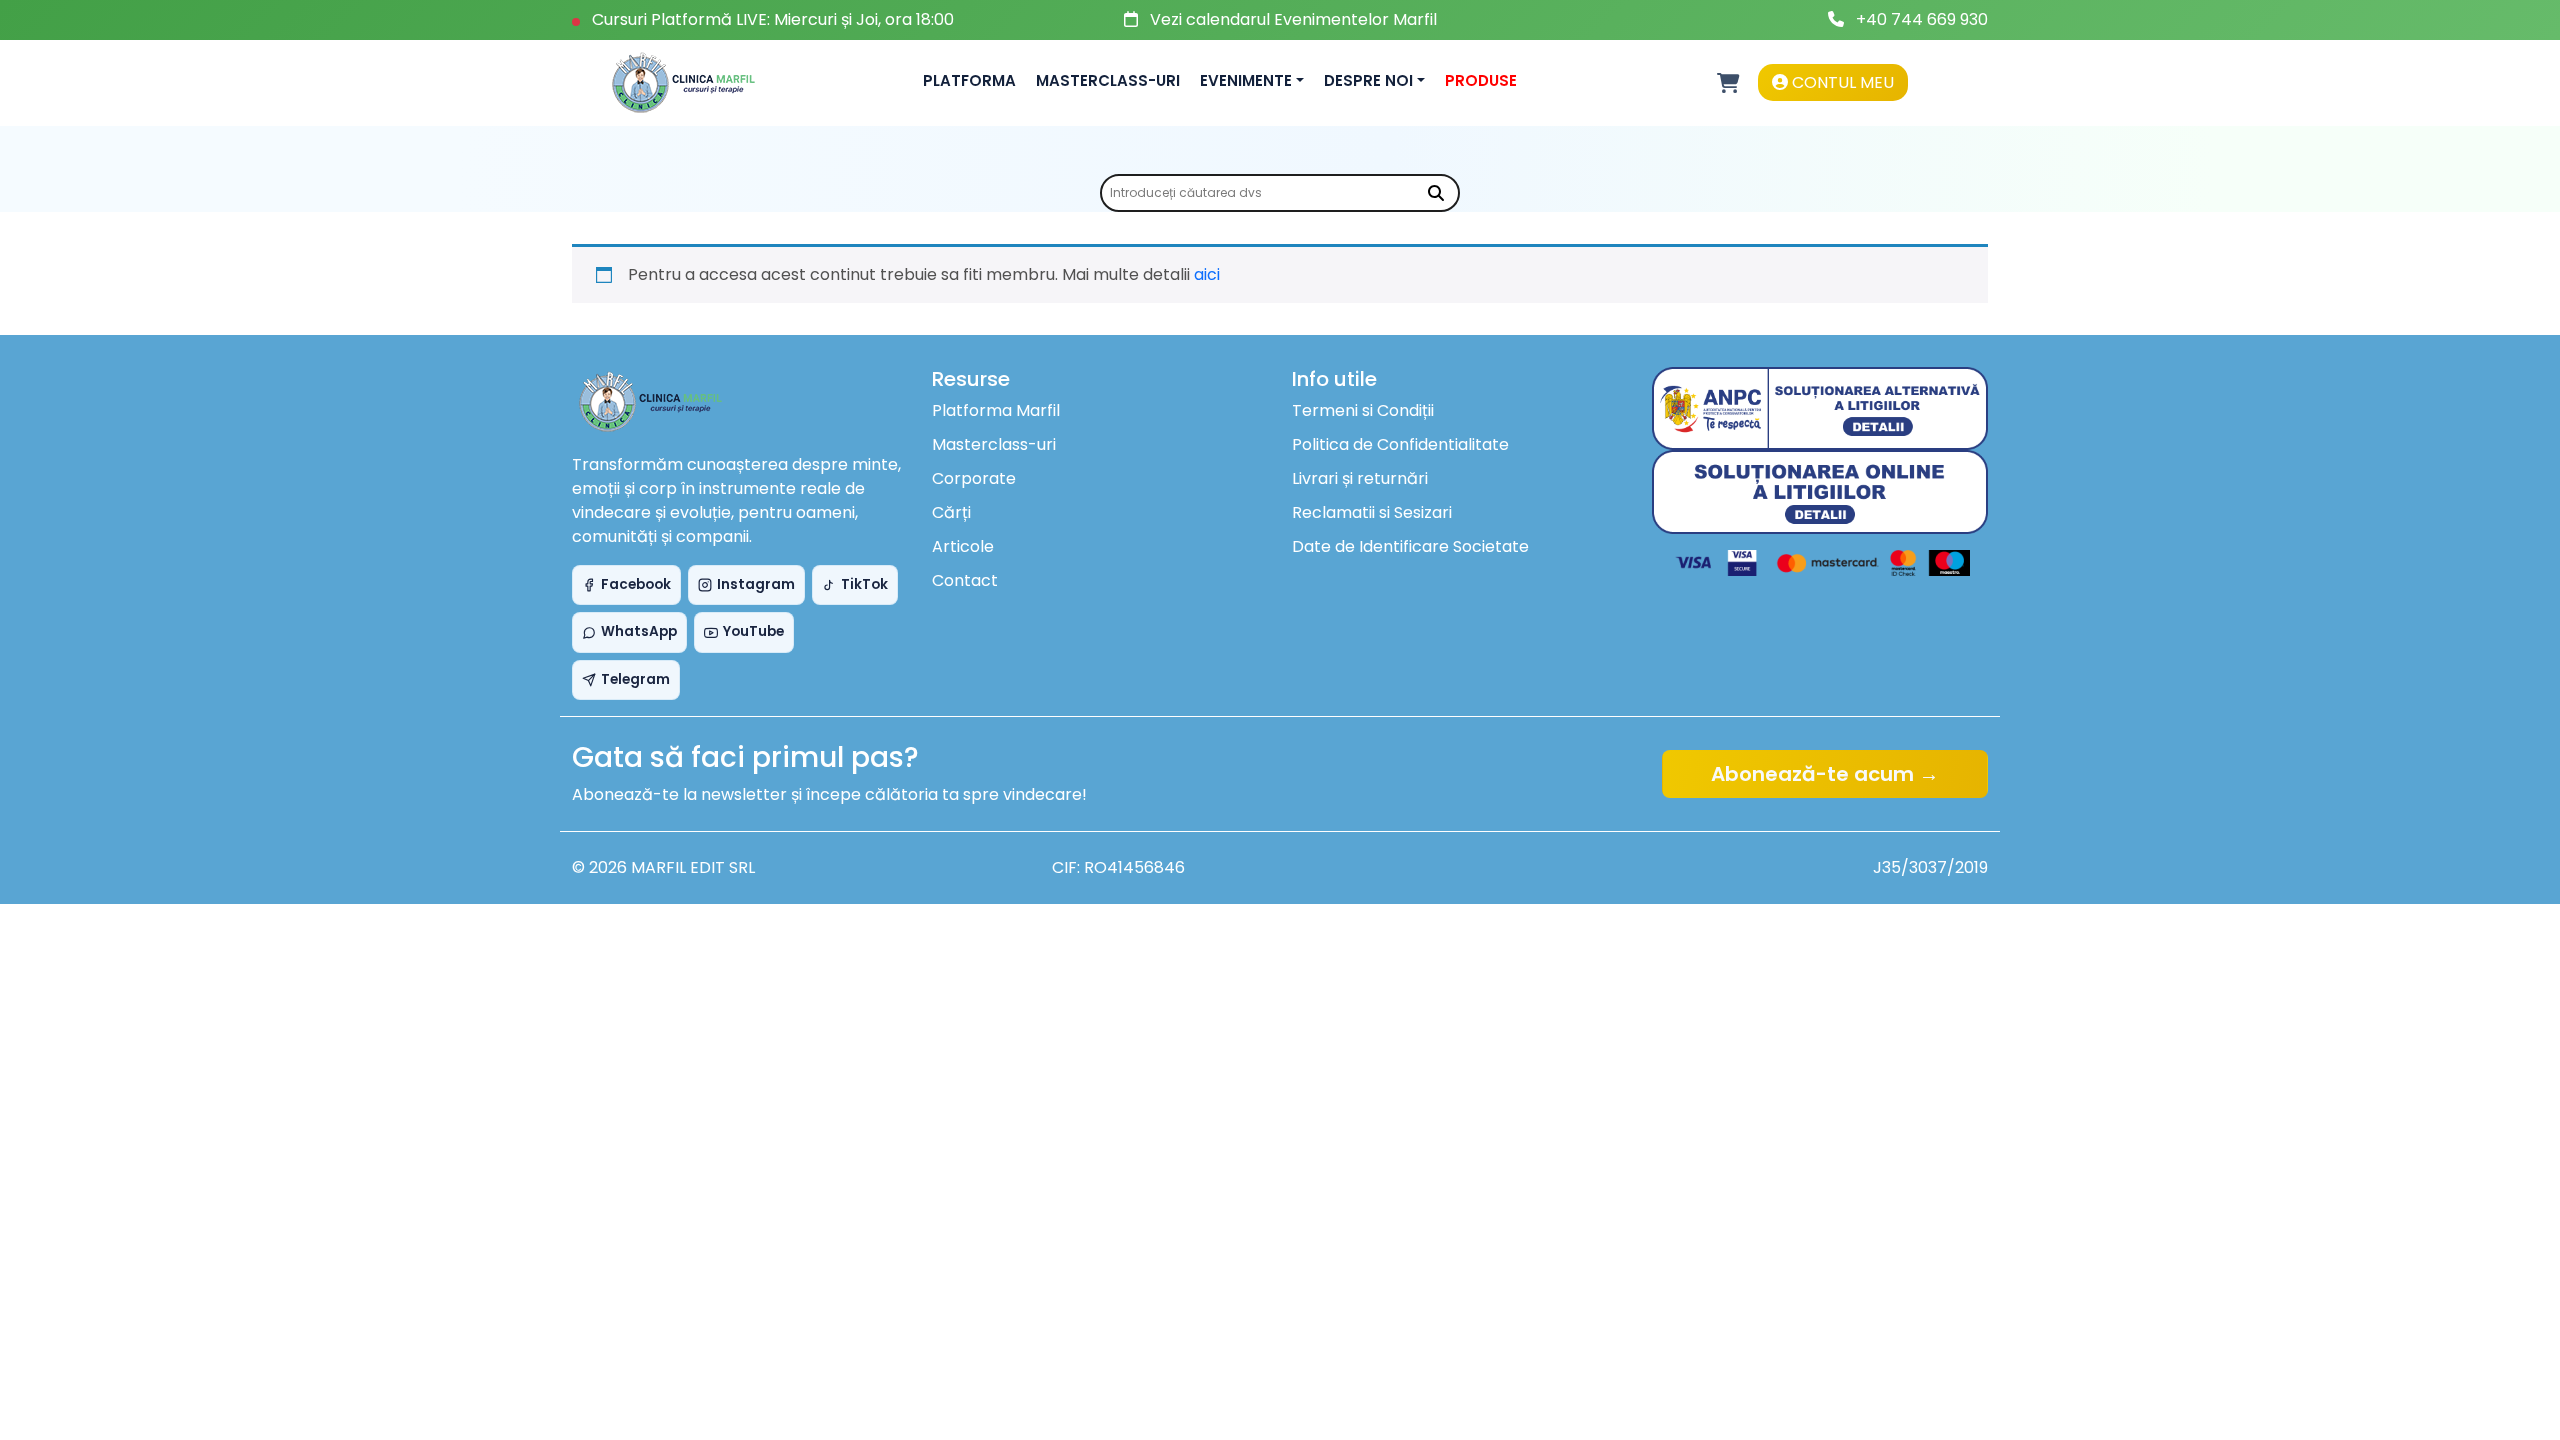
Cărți (951, 512)
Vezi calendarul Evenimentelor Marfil (1293, 19)
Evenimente (1246, 80)
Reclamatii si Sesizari (1372, 512)
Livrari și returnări (1360, 478)
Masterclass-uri (1108, 80)
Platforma (969, 80)
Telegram (635, 679)
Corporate (974, 478)
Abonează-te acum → (1825, 774)
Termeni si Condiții (1363, 410)
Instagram (756, 584)
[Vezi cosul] (1728, 83)
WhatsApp (639, 631)
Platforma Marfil (996, 410)
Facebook (636, 584)
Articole (963, 546)
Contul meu (1841, 82)
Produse (1481, 80)
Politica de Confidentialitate (1400, 444)
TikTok (864, 584)
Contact (965, 580)
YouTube (753, 631)
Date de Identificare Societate (1410, 546)
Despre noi (1368, 80)
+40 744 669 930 (1922, 19)
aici (1207, 274)
